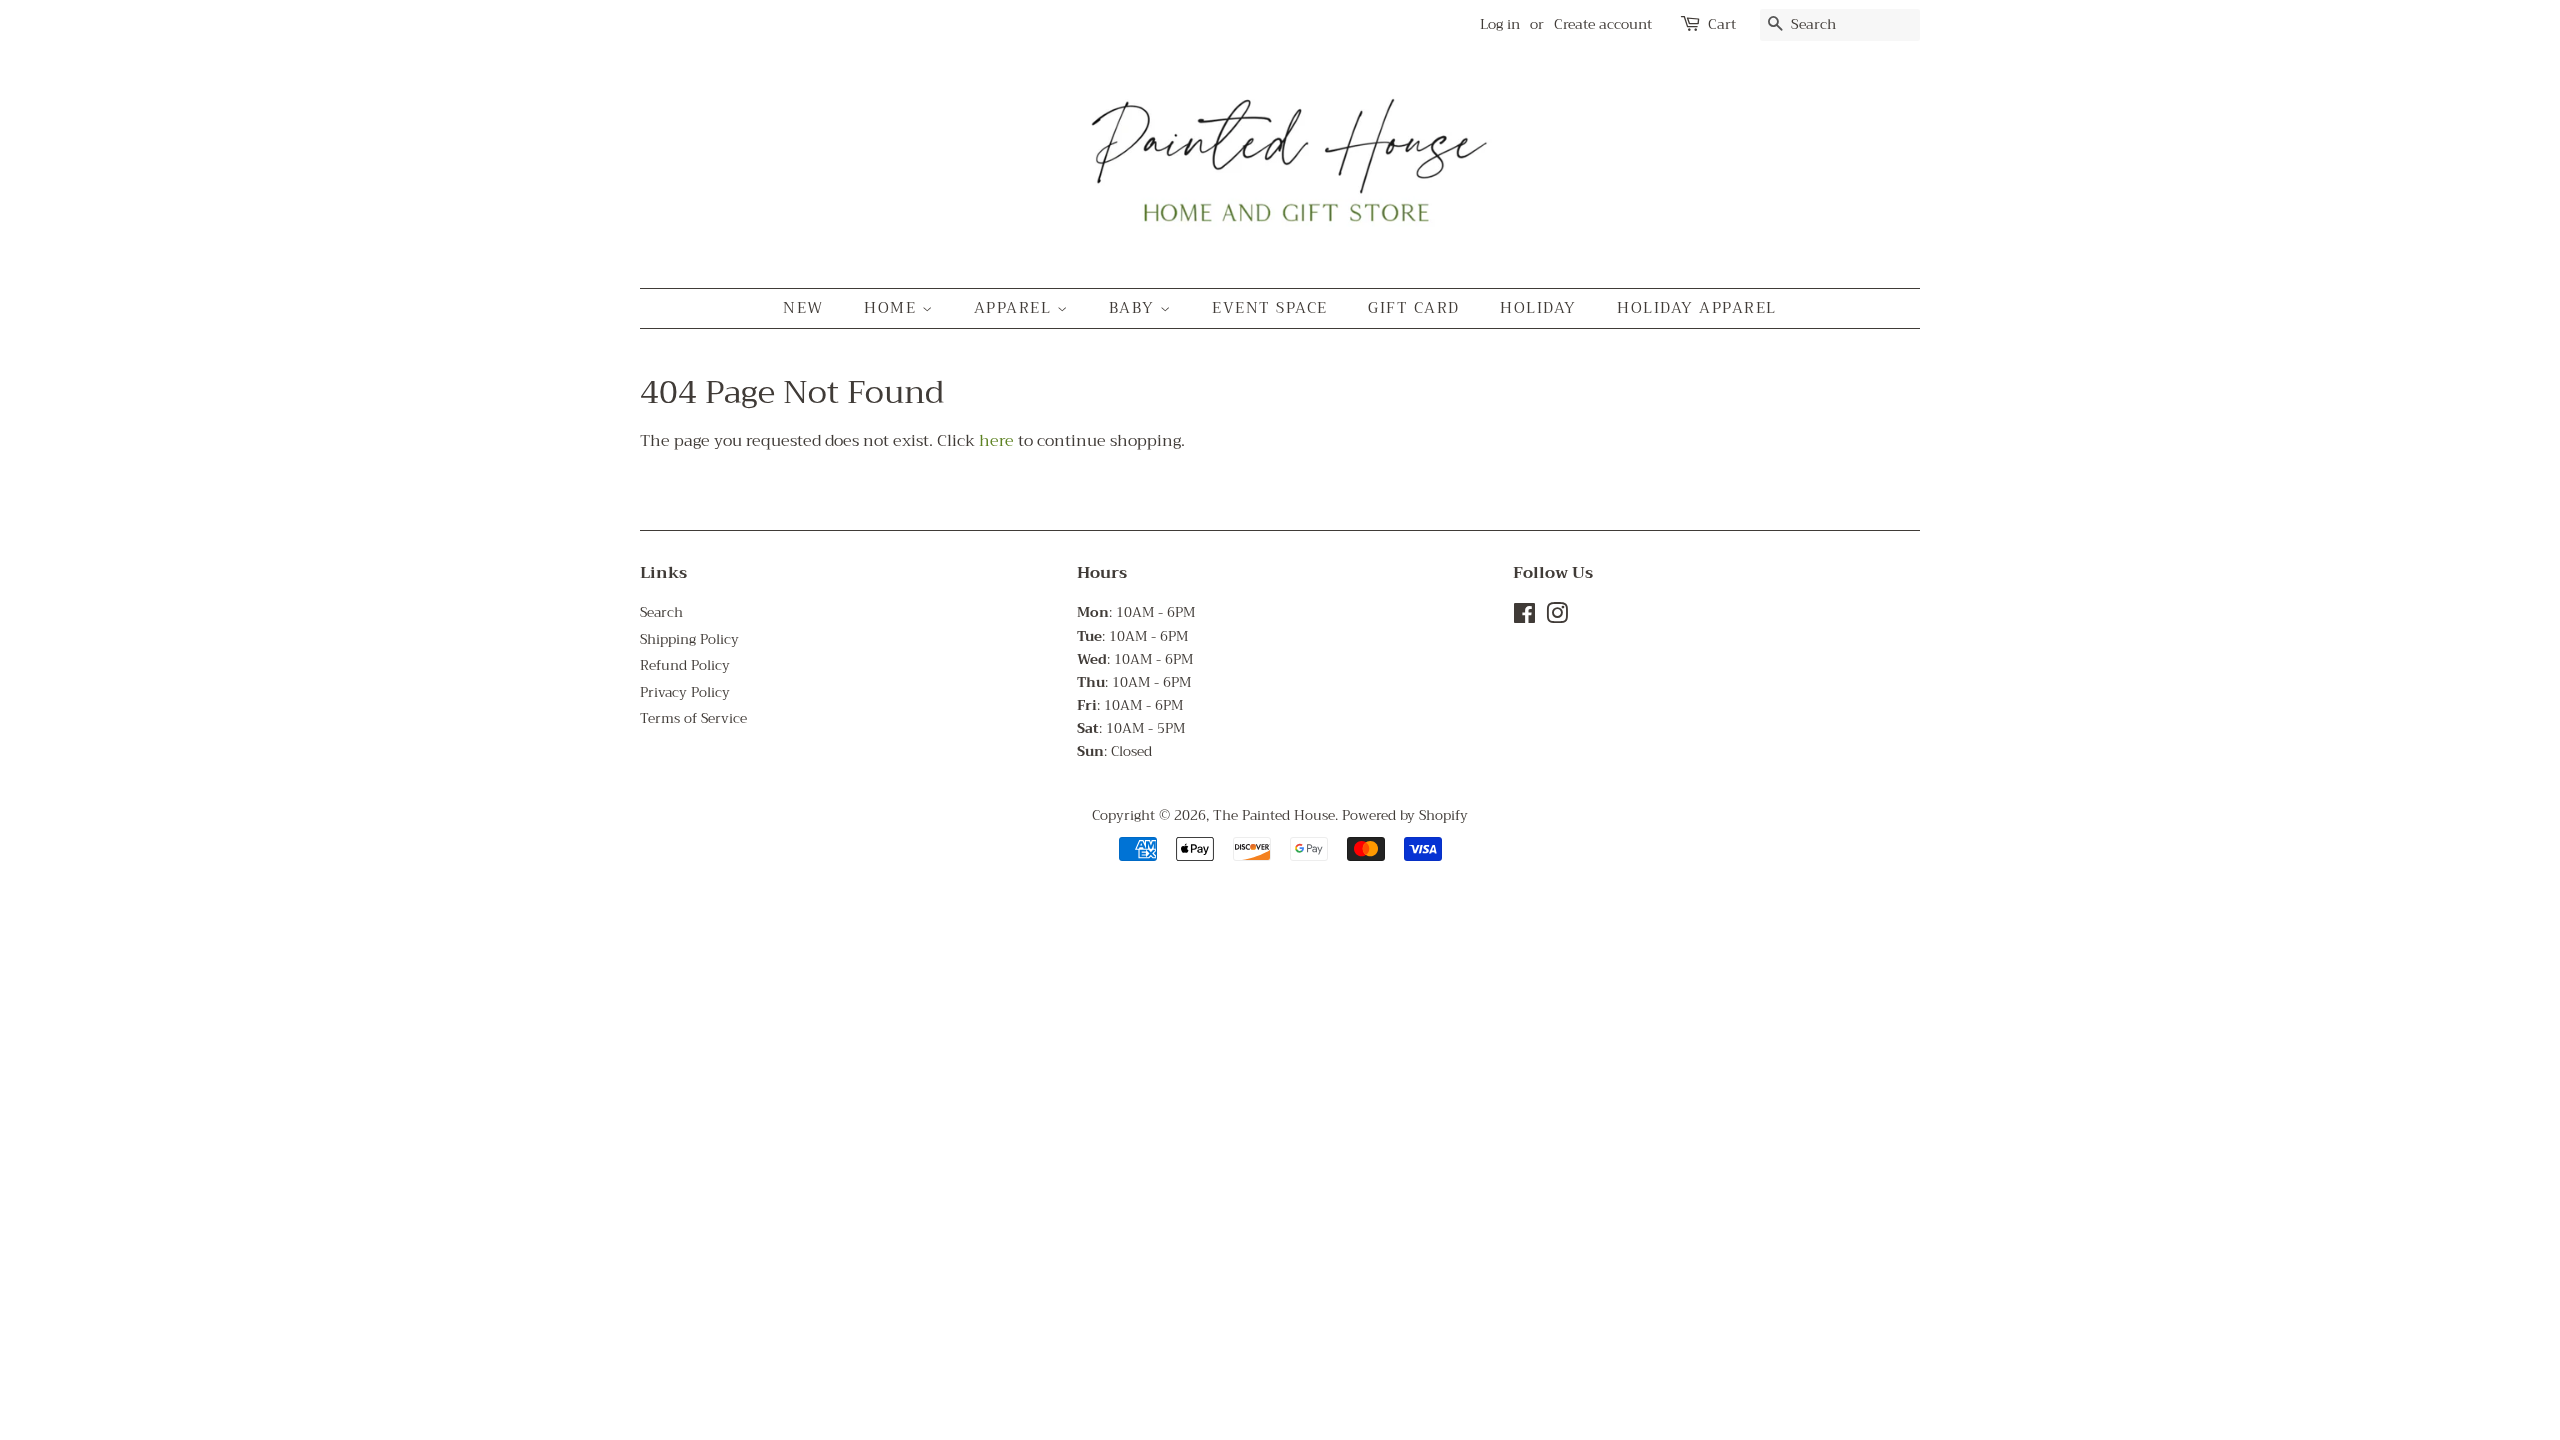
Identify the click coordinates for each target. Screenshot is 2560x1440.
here (996, 441)
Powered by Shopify (1405, 815)
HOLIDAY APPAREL (1697, 308)
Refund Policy (685, 665)
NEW (803, 308)
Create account (1603, 24)
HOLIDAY (1538, 308)
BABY (1135, 308)
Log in (1500, 24)
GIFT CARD (1414, 308)
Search (661, 612)
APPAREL (1015, 308)
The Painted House (1274, 815)
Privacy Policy (685, 692)
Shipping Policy (689, 639)
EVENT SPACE (1270, 308)
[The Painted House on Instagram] (1557, 617)
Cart (1722, 24)
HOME (893, 308)
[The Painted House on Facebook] (1524, 617)
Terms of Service (693, 718)
